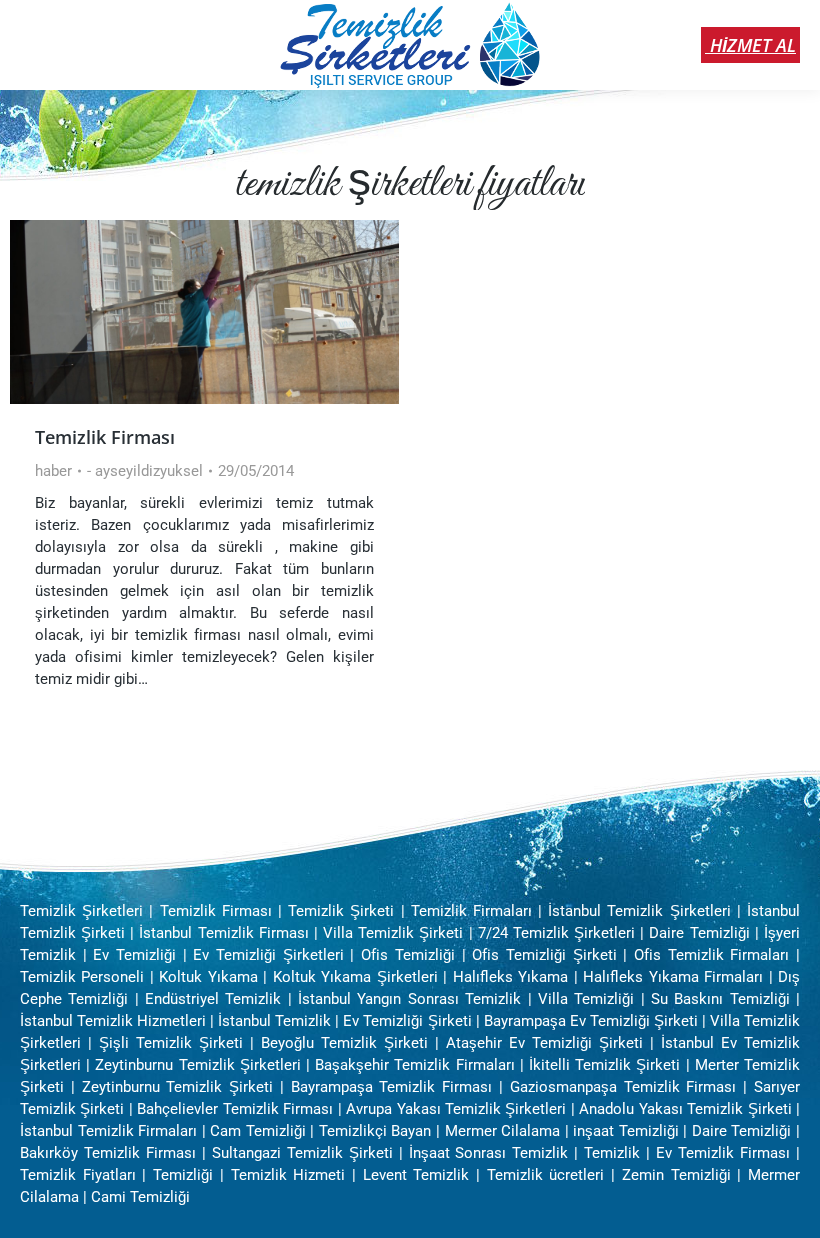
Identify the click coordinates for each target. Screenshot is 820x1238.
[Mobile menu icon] (32, 45)
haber (53, 471)
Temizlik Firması (105, 437)
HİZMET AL (750, 45)
